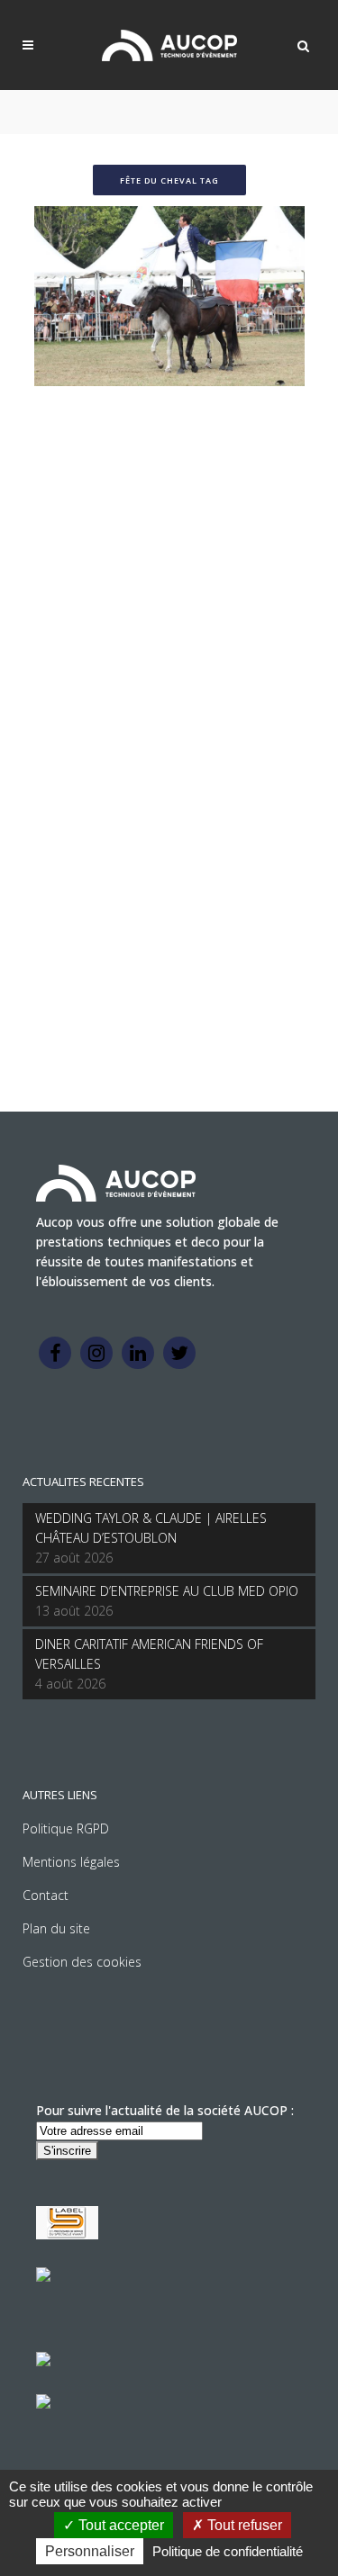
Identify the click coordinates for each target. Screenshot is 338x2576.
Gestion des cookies (82, 1962)
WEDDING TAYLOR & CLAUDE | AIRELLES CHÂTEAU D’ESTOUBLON (151, 1528)
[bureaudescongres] (43, 2361)
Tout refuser (243, 2525)
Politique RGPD (66, 1828)
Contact (46, 1895)
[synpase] (43, 2404)
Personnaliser (90, 2551)
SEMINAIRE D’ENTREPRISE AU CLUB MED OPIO (167, 1591)
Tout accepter (119, 2525)
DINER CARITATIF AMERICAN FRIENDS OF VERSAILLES (149, 1654)
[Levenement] (43, 2277)
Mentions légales (71, 1862)
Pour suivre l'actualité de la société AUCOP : (165, 2110)
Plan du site (56, 1928)
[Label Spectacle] (67, 2234)
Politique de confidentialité (228, 2551)
